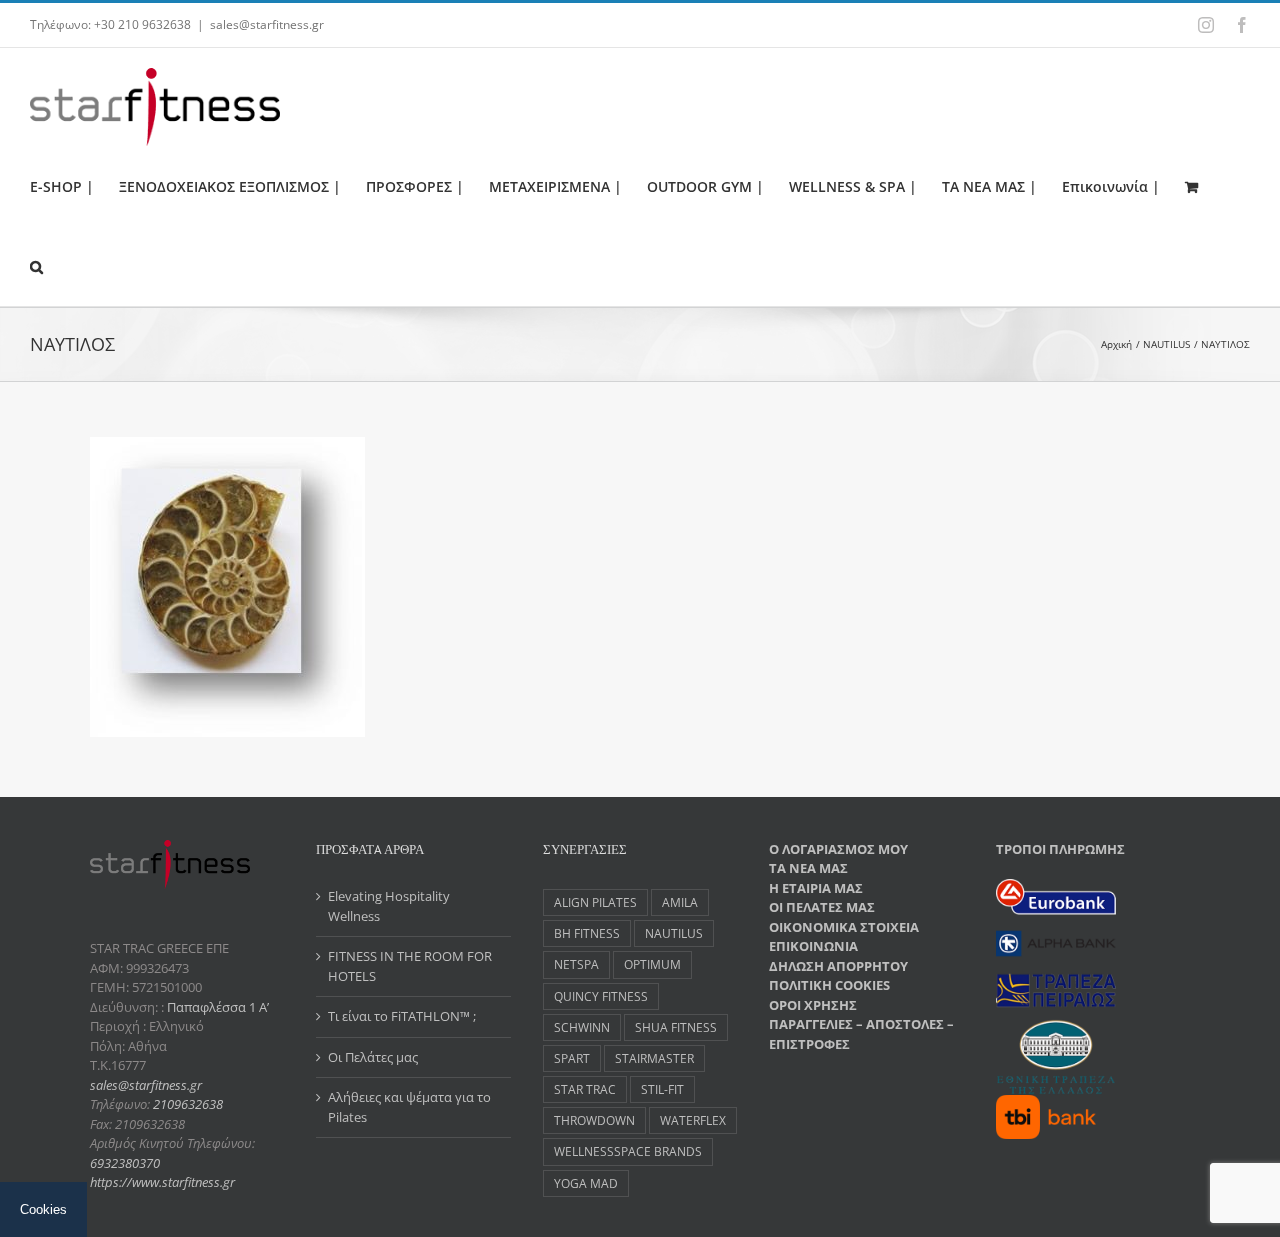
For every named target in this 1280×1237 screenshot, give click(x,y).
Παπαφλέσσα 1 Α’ (216, 1007)
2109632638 (188, 1104)
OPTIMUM (652, 964)
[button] (36, 266)
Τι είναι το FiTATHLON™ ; (402, 1016)
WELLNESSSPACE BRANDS (628, 1151)
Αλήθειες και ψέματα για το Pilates (409, 1107)
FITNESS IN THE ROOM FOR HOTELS (410, 966)
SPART (572, 1058)
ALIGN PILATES (595, 902)
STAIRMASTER (654, 1058)
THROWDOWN (594, 1120)
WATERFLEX (693, 1120)
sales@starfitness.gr (267, 24)
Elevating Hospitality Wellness (389, 906)
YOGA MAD (586, 1183)
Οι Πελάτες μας (373, 1057)
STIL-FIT (662, 1089)
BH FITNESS (587, 933)
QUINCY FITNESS (601, 996)
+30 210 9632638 (142, 24)
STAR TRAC (585, 1089)
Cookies (43, 1209)
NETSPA (576, 964)
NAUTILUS (674, 933)
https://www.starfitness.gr (162, 1182)
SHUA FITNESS (676, 1027)
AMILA (680, 902)
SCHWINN (582, 1027)
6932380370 (125, 1163)
